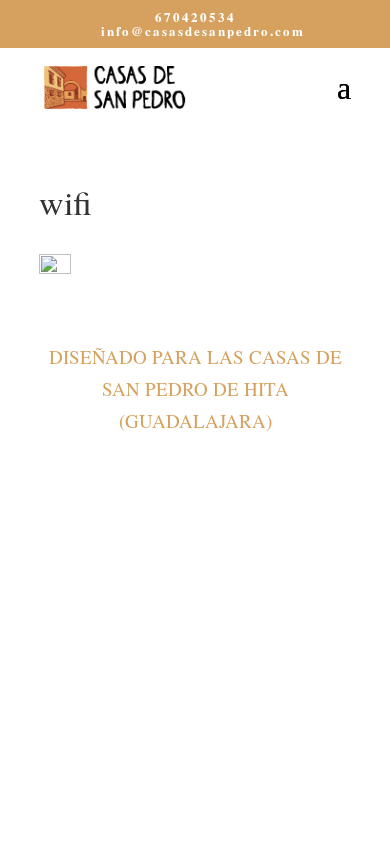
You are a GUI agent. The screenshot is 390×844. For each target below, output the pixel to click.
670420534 (195, 16)
